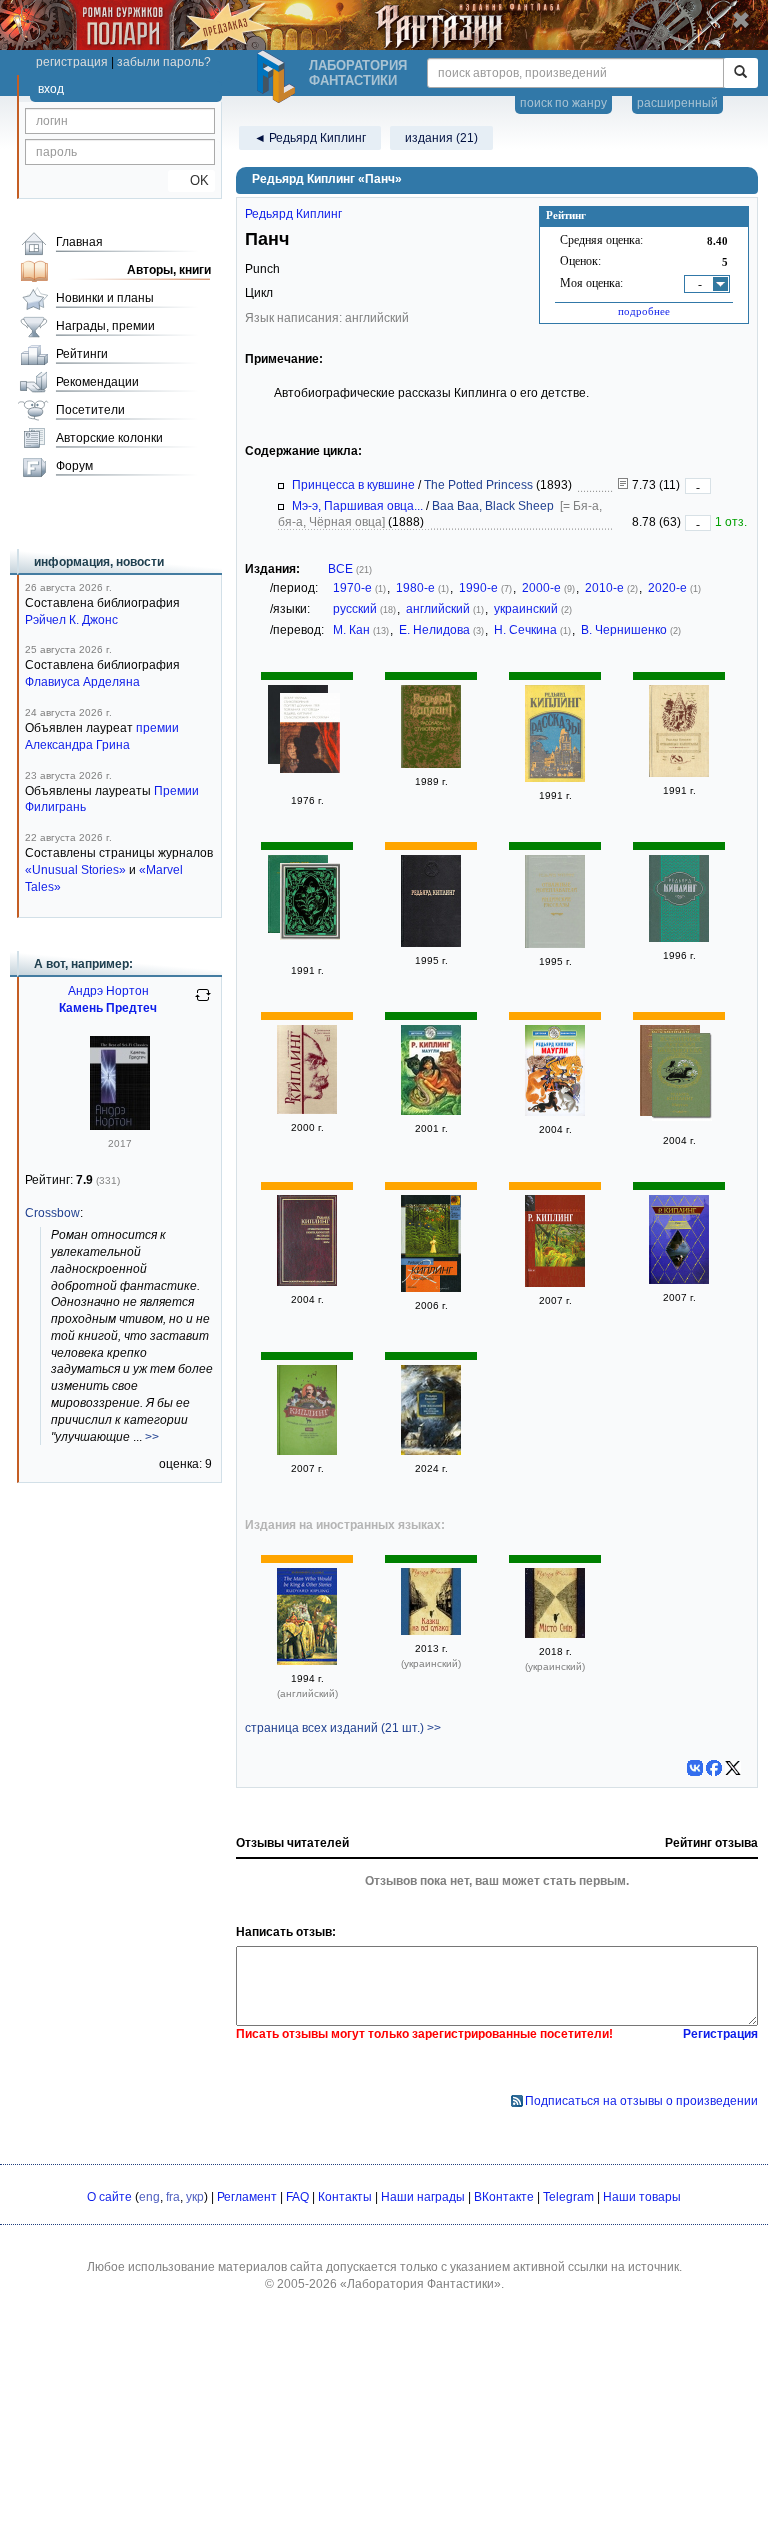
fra (173, 2197)
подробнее (644, 311)
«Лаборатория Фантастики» (420, 2284)
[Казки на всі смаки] (431, 1631)
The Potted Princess (478, 485)
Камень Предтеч (108, 1008)
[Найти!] (740, 73)
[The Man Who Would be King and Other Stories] (307, 1661)
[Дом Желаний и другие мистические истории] (431, 1451)
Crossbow (52, 1213)
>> (152, 1437)
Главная (79, 242)
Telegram (568, 2197)
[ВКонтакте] (695, 1768)
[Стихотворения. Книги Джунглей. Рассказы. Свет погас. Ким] (307, 1282)
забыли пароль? (164, 62)
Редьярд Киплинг (293, 214)
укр (195, 2197)
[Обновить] (203, 1003)
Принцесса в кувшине (353, 485)
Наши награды (423, 2197)
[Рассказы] (555, 778)
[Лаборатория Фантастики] (279, 77)
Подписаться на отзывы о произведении (641, 2101)
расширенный (677, 103)
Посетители (90, 410)
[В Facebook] (714, 1768)
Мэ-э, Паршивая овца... (357, 506)
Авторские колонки (109, 438)
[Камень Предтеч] (120, 1126)
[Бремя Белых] (431, 943)
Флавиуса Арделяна (82, 682)
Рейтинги (82, 354)
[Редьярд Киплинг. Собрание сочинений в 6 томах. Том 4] (307, 1451)
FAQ (297, 2197)
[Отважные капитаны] (679, 773)
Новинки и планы (105, 298)
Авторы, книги (169, 270)
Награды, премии (105, 326)
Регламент (247, 2197)
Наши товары (642, 2197)
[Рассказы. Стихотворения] (431, 764)
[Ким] (555, 1283)
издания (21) (441, 138)
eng (149, 2197)
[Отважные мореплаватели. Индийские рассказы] (555, 944)
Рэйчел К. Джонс (71, 620)
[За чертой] (431, 1288)
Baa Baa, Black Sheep (493, 506)
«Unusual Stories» (75, 870)
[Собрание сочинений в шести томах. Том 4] (679, 938)
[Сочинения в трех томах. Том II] (307, 1110)
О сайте (109, 2197)
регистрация (72, 62)
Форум (74, 466)
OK (191, 180)
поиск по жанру (563, 103)
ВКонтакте (504, 2197)
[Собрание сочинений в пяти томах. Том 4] (310, 904)
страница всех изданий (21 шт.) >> (343, 1728)
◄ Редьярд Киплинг (310, 138)
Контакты (345, 2197)
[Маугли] (431, 1111)
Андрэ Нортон (108, 991)
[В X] (733, 1768)
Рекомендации (97, 382)
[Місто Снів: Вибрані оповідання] (555, 1634)
